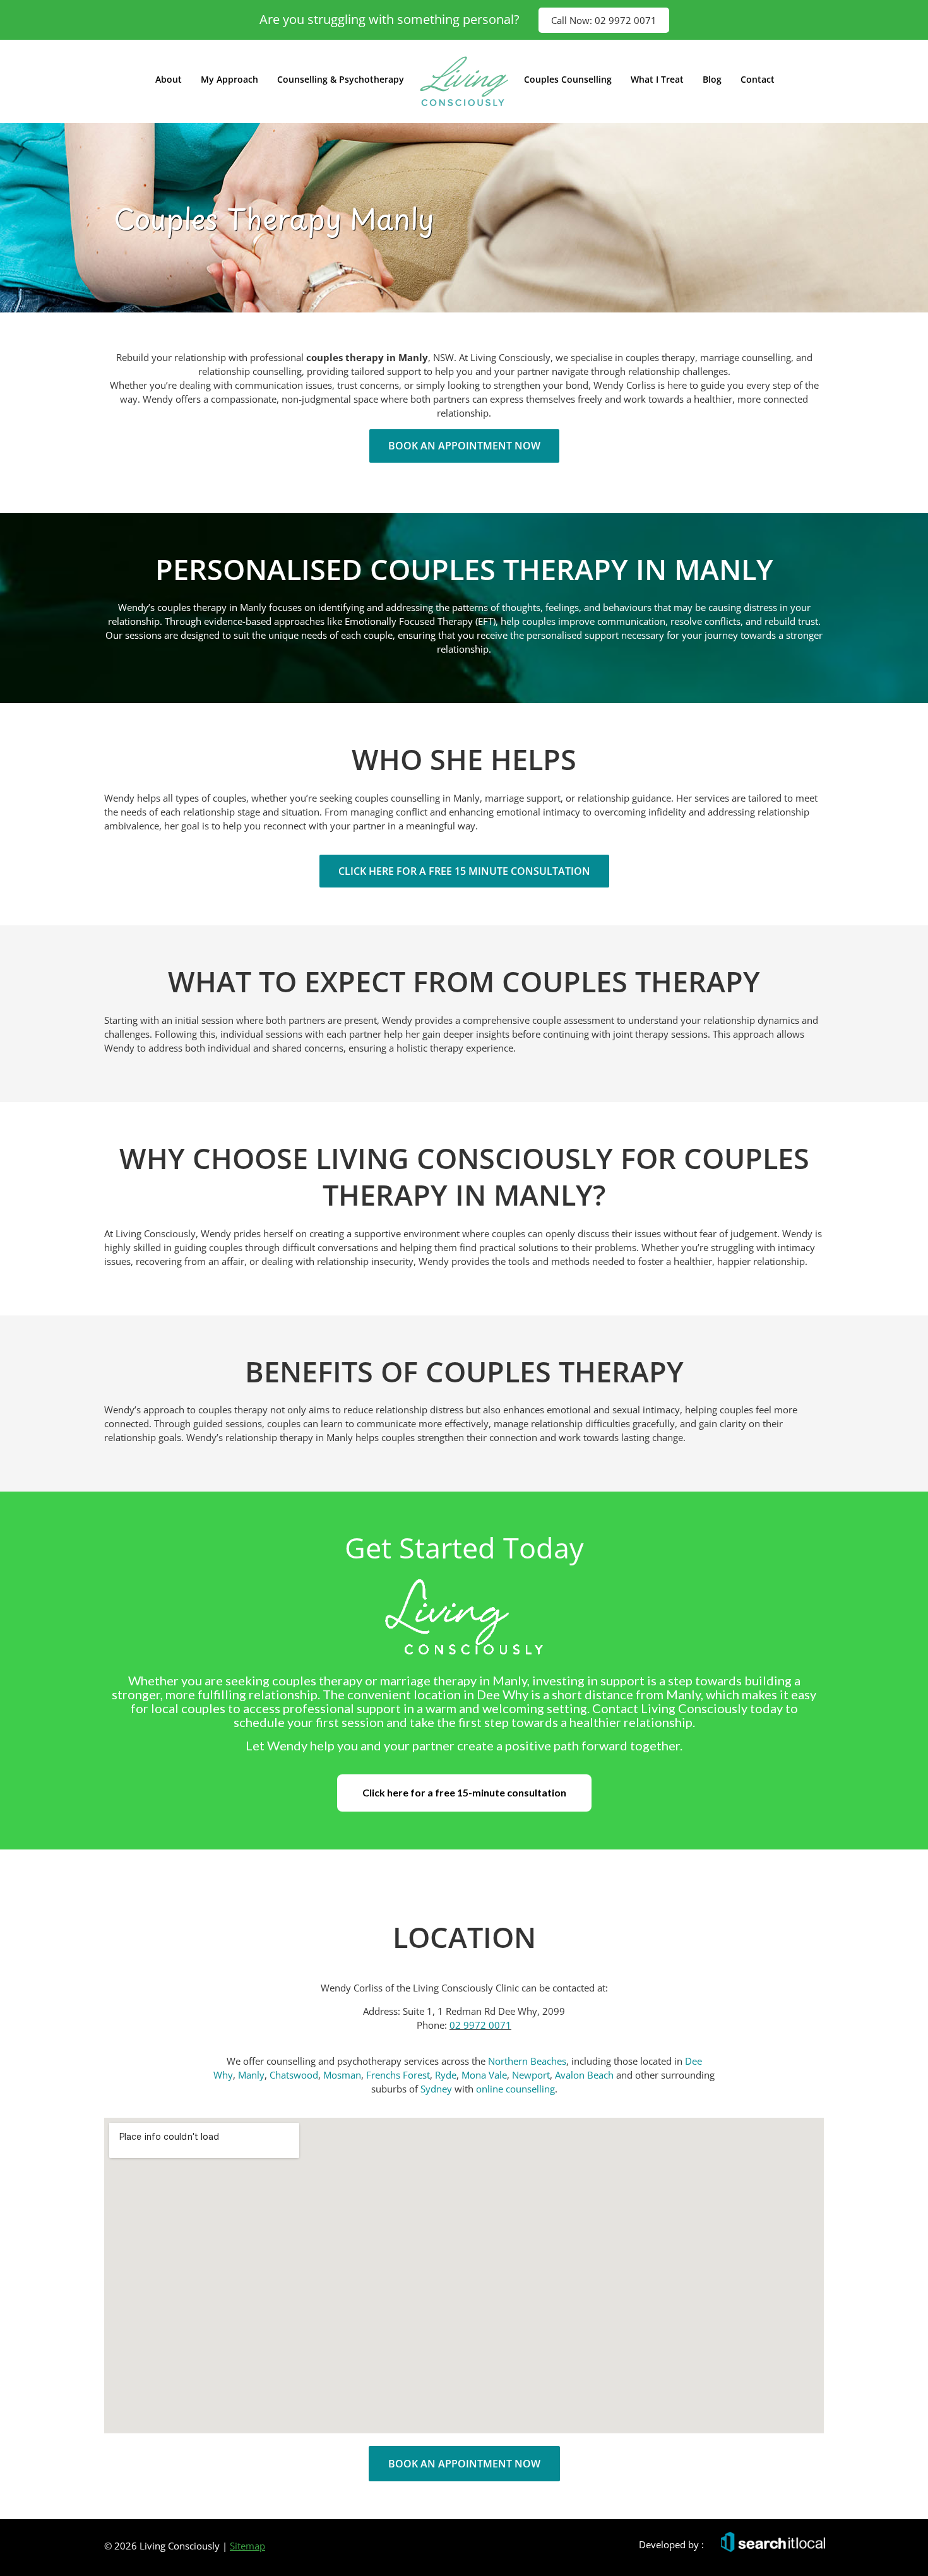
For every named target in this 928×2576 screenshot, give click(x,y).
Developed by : (671, 2544)
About (169, 79)
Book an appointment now (464, 446)
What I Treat (657, 79)
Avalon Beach (586, 2075)
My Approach (229, 79)
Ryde (446, 2075)
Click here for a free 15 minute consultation (464, 871)
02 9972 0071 (480, 2025)
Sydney (436, 2089)
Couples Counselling (568, 79)
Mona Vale (484, 2075)
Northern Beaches (527, 2061)
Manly (251, 2075)
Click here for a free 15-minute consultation (464, 1792)
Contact (758, 79)
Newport (531, 2075)
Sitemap (247, 2546)
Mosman (342, 2075)
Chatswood (294, 2075)
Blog (712, 79)
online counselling (515, 2089)
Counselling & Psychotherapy (341, 79)
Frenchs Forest (398, 2075)
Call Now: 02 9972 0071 (604, 20)
